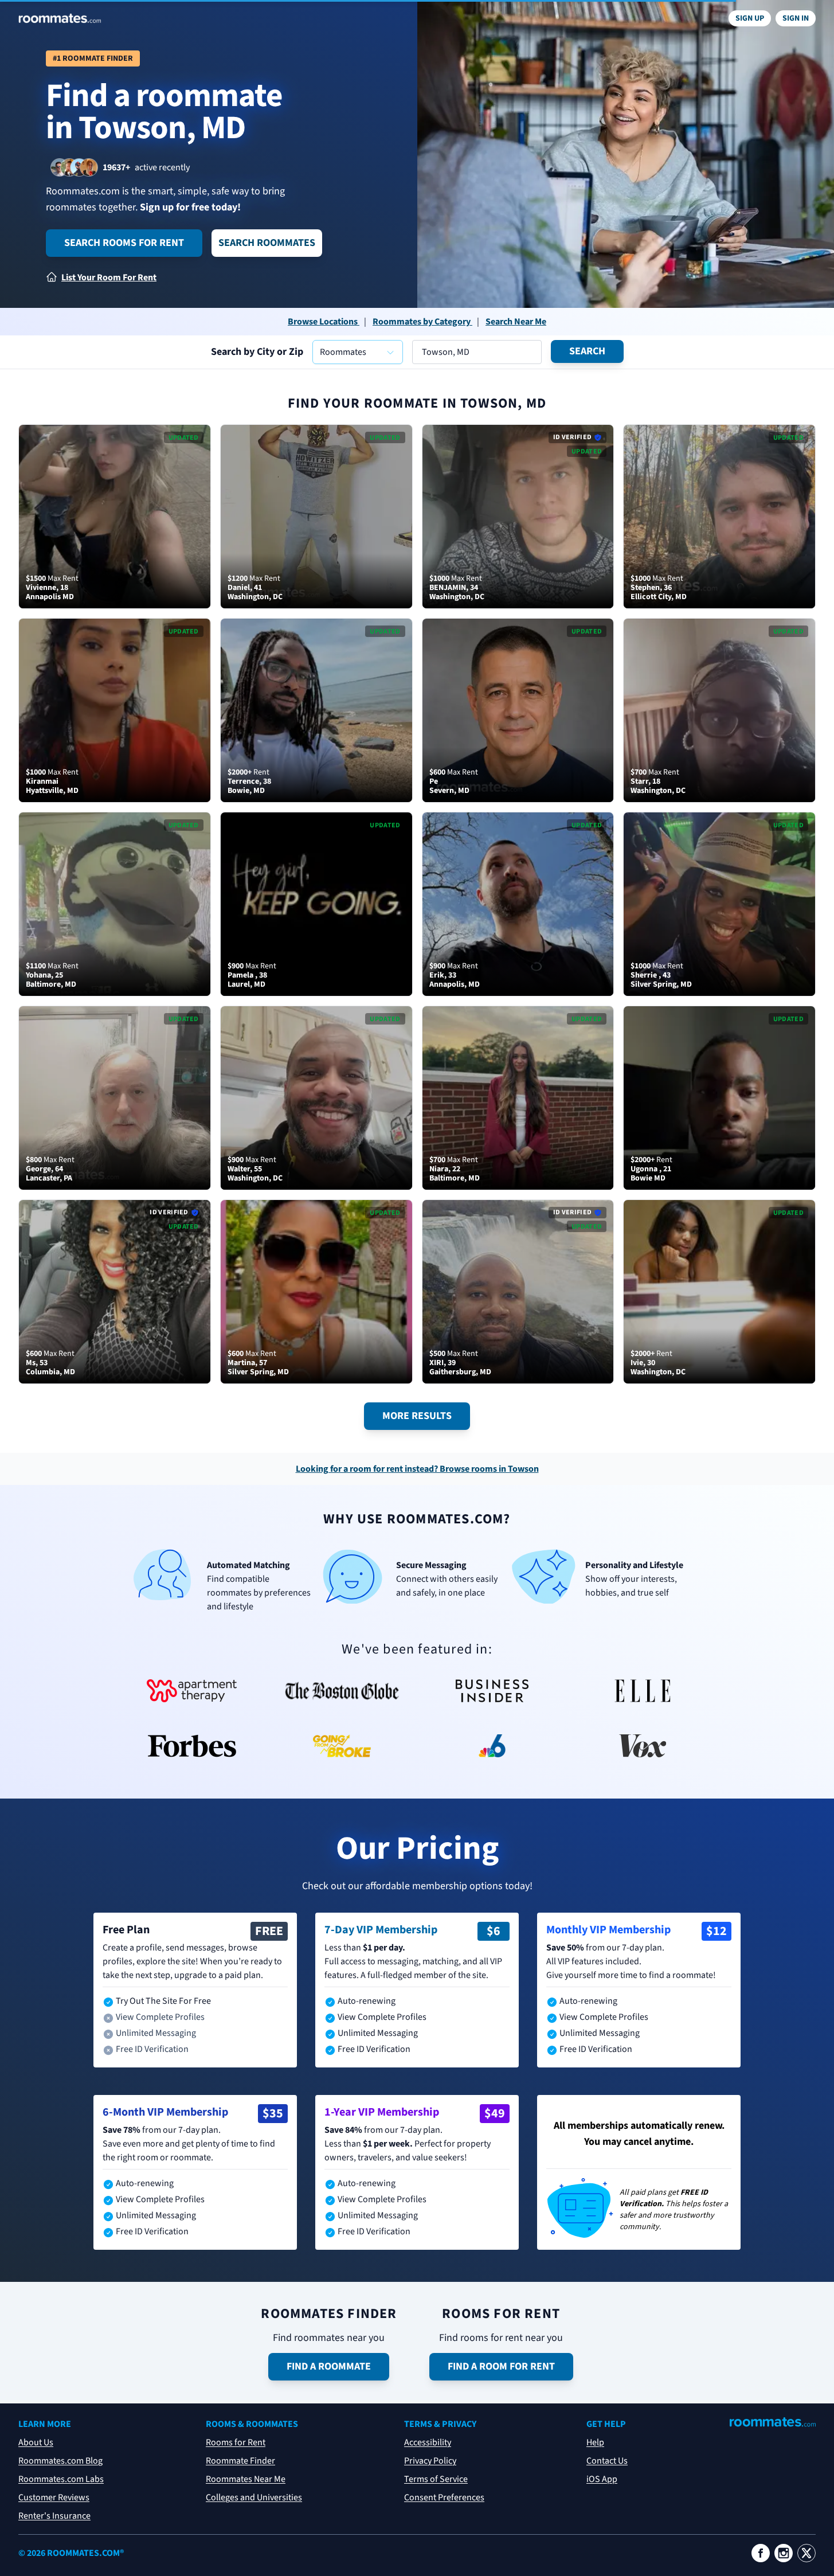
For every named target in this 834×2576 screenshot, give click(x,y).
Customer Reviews (54, 2497)
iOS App (602, 2479)
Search (587, 351)
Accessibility (428, 2442)
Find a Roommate (329, 2366)
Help (595, 2442)
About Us (36, 2442)
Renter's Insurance (54, 2516)
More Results (417, 1416)
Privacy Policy (430, 2461)
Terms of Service (436, 2479)
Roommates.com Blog (60, 2461)
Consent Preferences (444, 2497)
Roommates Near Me (246, 2479)
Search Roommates (267, 243)
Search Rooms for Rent (124, 243)
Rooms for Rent (236, 2442)
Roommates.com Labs (61, 2479)
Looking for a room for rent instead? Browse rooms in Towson (417, 1469)
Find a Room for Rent (501, 2366)
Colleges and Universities (254, 2497)
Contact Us (607, 2461)
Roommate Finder (240, 2461)
